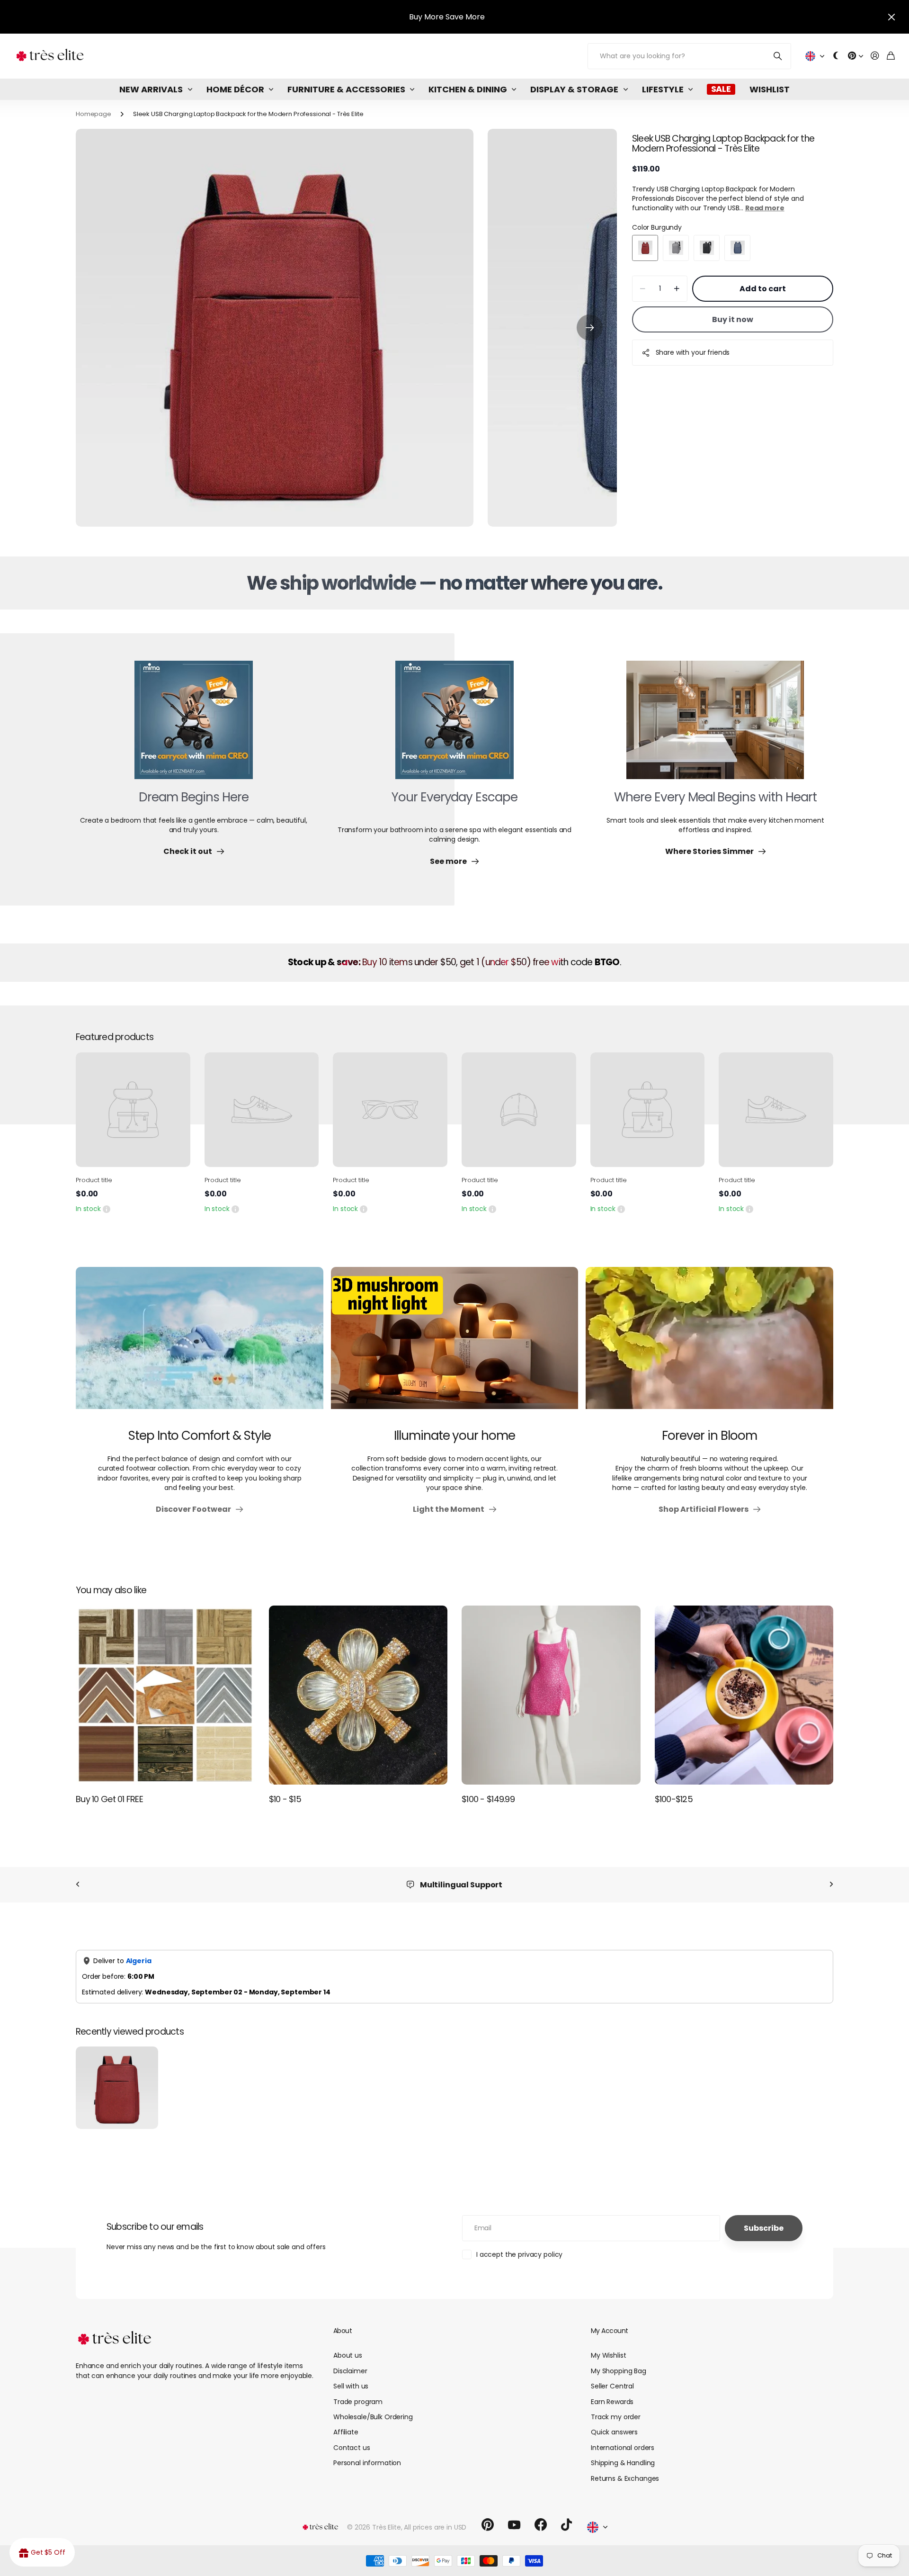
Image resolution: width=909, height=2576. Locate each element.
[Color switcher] (836, 56)
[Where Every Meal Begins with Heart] (715, 726)
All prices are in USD (435, 2527)
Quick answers (614, 2432)
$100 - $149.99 (488, 1799)
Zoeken (778, 56)
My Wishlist (608, 2355)
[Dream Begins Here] (194, 726)
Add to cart (763, 289)
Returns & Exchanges (625, 2478)
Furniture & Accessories (346, 89)
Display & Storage (574, 89)
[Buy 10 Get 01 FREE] (165, 1695)
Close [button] (891, 17)
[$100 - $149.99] (551, 1695)
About (343, 2331)
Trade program (358, 2402)
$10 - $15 (285, 1799)
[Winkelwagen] (891, 56)
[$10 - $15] (358, 1695)
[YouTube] (514, 2525)
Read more (765, 208)
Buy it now (733, 319)
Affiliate (346, 2432)
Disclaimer (350, 2371)
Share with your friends (693, 352)
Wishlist (770, 89)
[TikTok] (566, 2525)
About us (348, 2355)
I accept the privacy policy (519, 2254)
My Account (609, 2331)
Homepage (94, 114)
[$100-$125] (744, 1695)
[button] (590, 328)
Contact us (352, 2448)
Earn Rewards (612, 2402)
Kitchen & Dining (468, 89)
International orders (623, 2448)
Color (657, 227)
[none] (78, 1885)
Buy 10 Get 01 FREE (109, 1799)
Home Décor (235, 89)
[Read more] (856, 56)
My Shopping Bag (619, 2371)
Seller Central (612, 2386)
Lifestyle (663, 89)
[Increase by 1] (677, 289)
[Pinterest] (488, 2525)
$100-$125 (674, 1799)
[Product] (133, 1110)
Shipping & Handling (623, 2463)
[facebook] (541, 2525)
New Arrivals (151, 89)
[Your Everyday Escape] (454, 726)
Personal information (367, 2463)
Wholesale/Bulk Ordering (373, 2417)
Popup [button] (107, 1209)
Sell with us (351, 2386)
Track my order (616, 2417)
